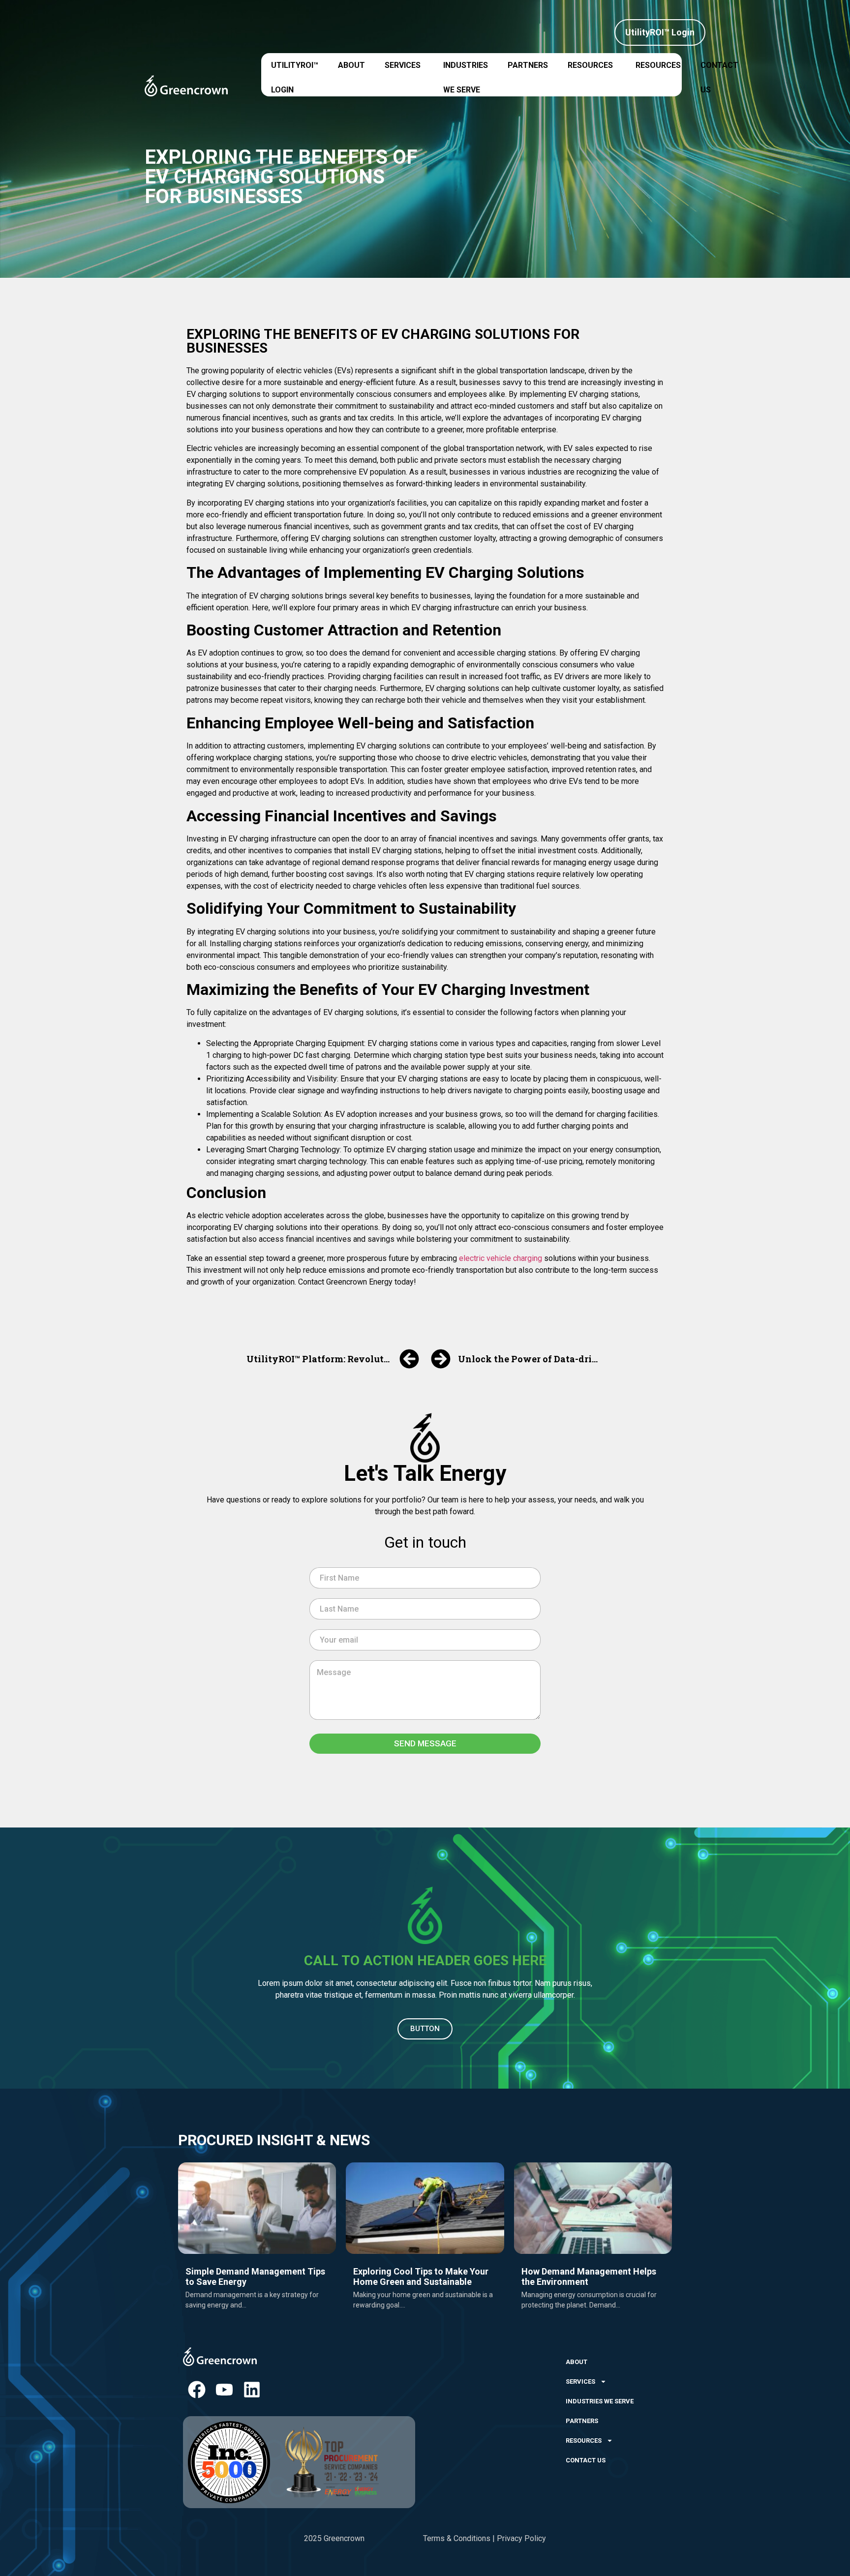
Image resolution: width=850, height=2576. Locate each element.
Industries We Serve (466, 70)
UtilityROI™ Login (295, 70)
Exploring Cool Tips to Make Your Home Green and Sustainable (421, 2277)
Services (403, 65)
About (351, 65)
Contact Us (719, 70)
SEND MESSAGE (425, 1743)
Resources (590, 65)
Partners (528, 65)
